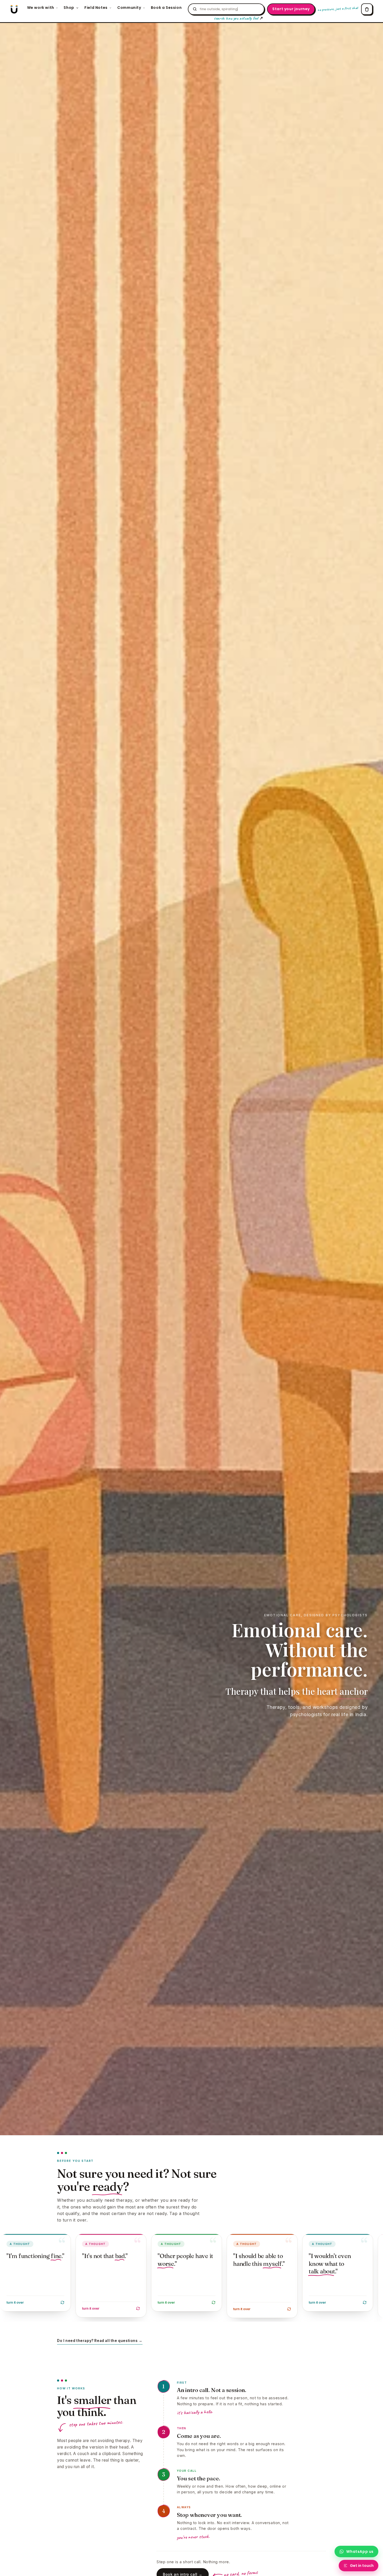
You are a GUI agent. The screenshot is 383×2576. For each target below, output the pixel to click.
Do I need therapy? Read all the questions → (100, 2341)
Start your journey (291, 9)
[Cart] (367, 9)
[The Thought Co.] (14, 9)
